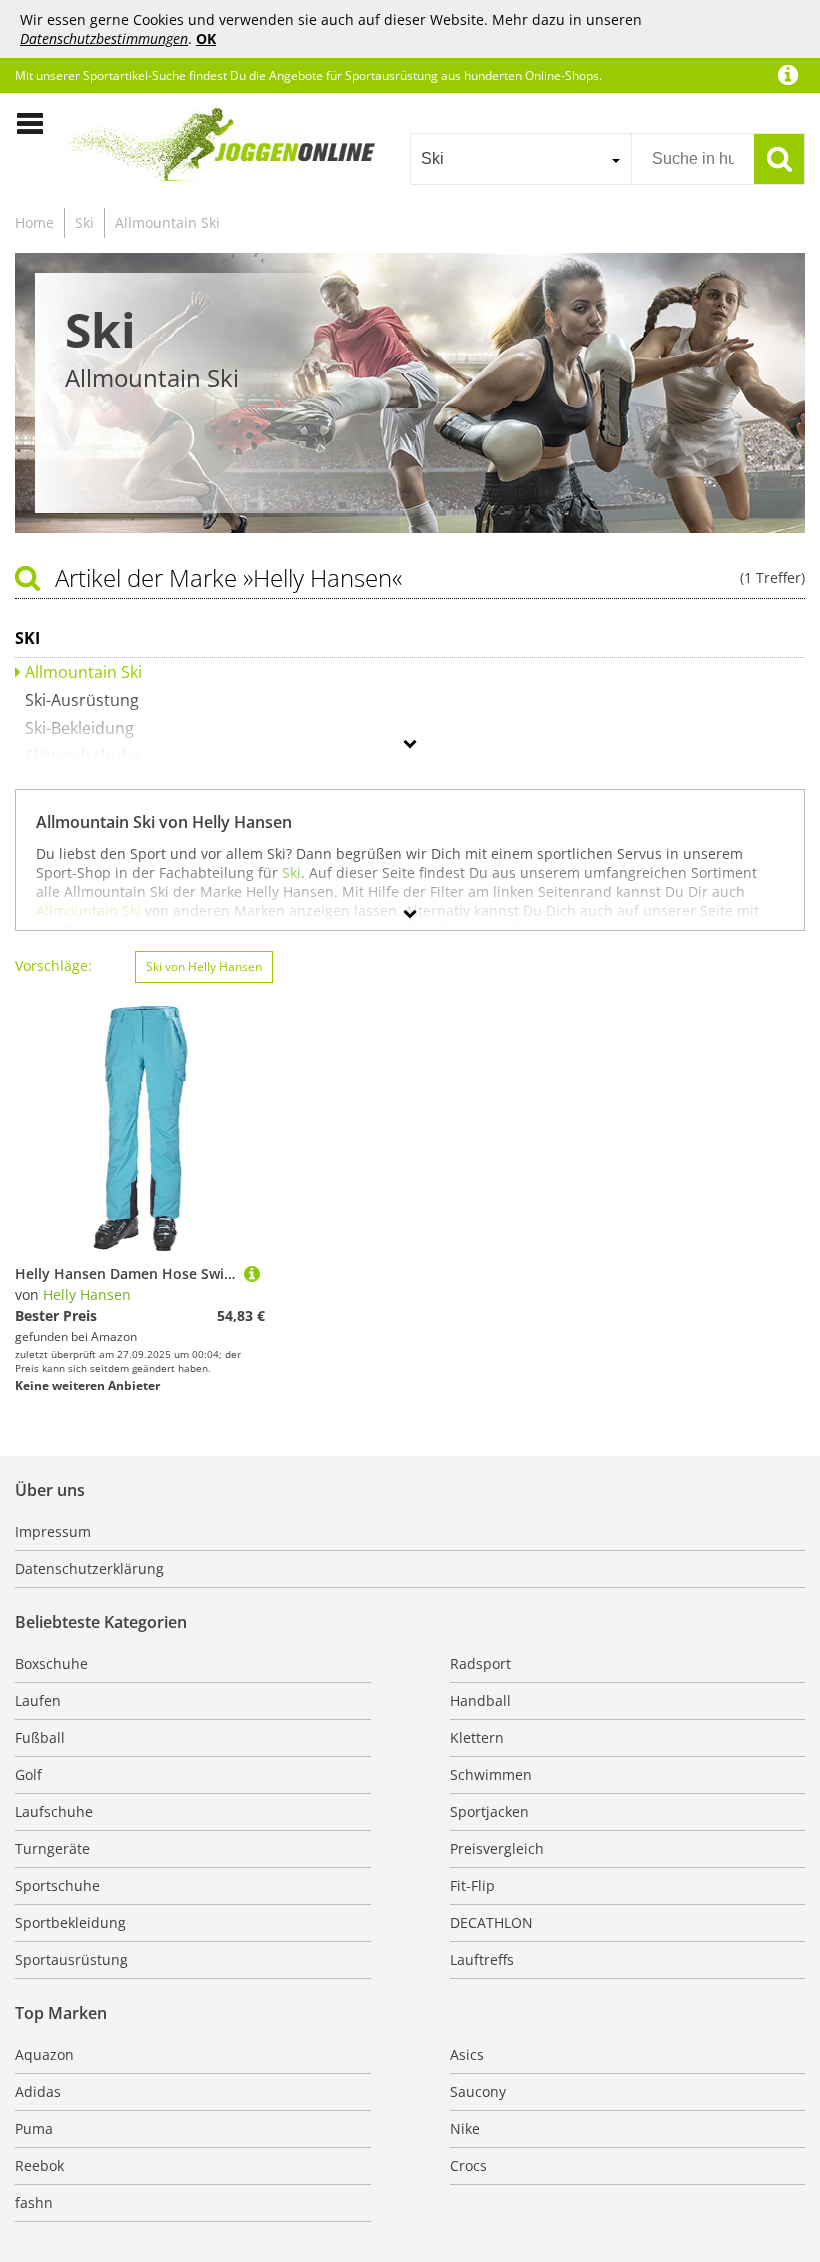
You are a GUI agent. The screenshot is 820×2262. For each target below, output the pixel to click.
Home (34, 222)
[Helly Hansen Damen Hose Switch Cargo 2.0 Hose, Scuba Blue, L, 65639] (252, 1273)
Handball (480, 1700)
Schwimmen (491, 1774)
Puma (34, 2128)
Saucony (478, 2091)
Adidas (38, 2091)
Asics (467, 2054)
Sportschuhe (57, 1885)
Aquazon (44, 2054)
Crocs (468, 2165)
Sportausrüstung (71, 1959)
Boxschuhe (51, 1663)
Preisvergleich (497, 1848)
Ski (84, 222)
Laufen (38, 1700)
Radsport (480, 1663)
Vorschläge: (53, 965)
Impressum (53, 1531)
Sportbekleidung (70, 1922)
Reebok (39, 2165)
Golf (28, 1774)
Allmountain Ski (167, 222)
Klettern (477, 1737)
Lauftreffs (482, 1959)
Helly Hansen (87, 1294)
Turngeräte (52, 1848)
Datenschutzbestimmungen (104, 38)
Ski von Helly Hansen (204, 966)
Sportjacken (489, 1811)
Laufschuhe (54, 1811)
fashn (34, 2202)
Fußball (40, 1737)
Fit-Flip (472, 1885)
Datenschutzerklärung (89, 1568)
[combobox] (520, 159)
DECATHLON (491, 1922)
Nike (465, 2128)
